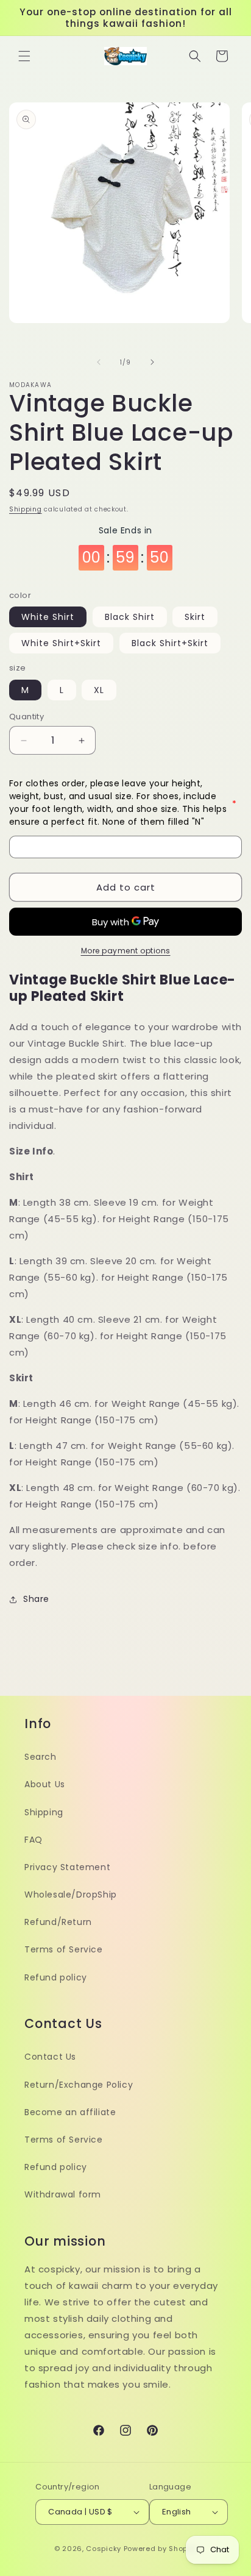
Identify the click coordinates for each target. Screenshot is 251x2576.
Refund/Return (58, 1922)
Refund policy (56, 1977)
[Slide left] (99, 362)
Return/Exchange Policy (79, 2085)
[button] (24, 56)
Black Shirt (130, 617)
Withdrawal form (63, 2194)
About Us (45, 1784)
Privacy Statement (67, 1867)
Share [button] (36, 1599)
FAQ (34, 1840)
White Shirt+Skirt (61, 643)
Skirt (195, 617)
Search (41, 1757)
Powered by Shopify (161, 2549)
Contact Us (50, 2057)
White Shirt (48, 617)
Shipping (26, 509)
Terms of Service (64, 1949)
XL (99, 690)
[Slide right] (152, 362)
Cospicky (104, 2549)
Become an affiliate (70, 2112)
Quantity (27, 717)
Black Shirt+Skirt (170, 643)
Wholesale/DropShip (71, 1895)
